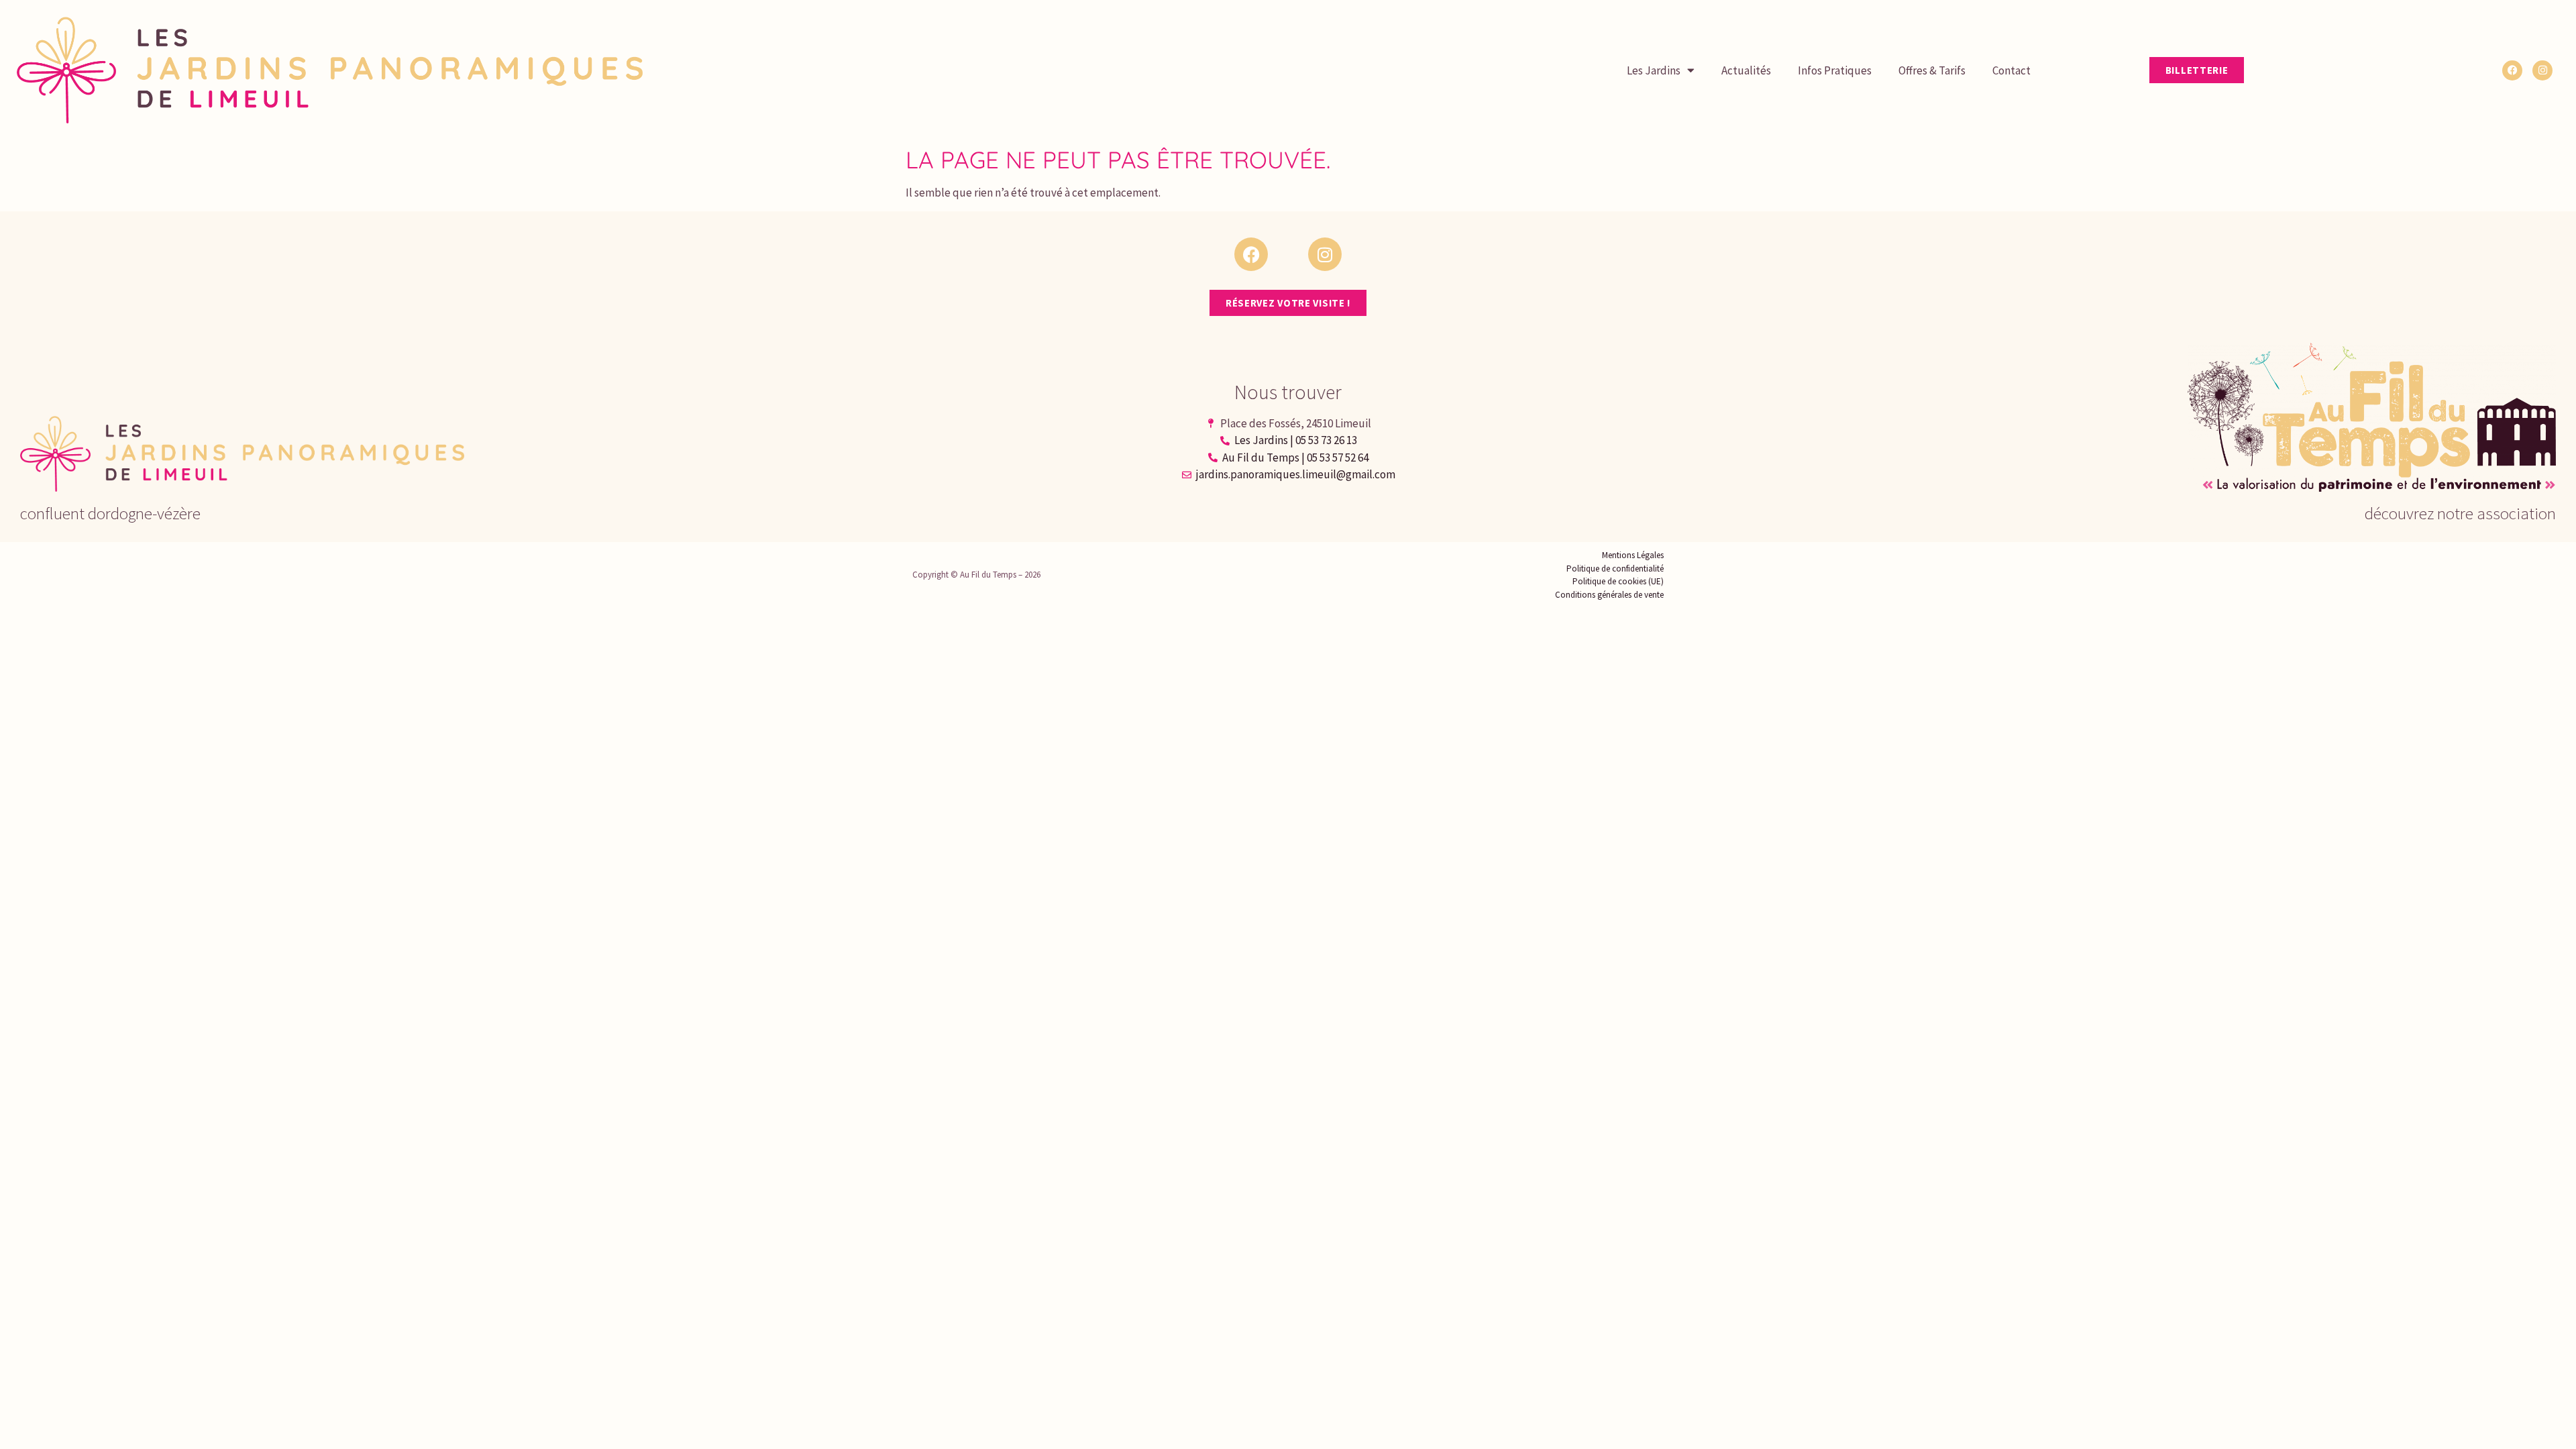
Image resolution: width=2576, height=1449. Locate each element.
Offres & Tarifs (1932, 70)
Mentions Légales (1633, 555)
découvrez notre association (2460, 513)
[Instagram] (2542, 70)
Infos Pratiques (1835, 70)
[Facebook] (2512, 70)
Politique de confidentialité (1615, 569)
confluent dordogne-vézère (110, 513)
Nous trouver (1288, 392)
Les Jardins (1654, 70)
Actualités (1746, 70)
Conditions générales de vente (1609, 595)
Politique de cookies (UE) (1618, 581)
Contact (2011, 70)
